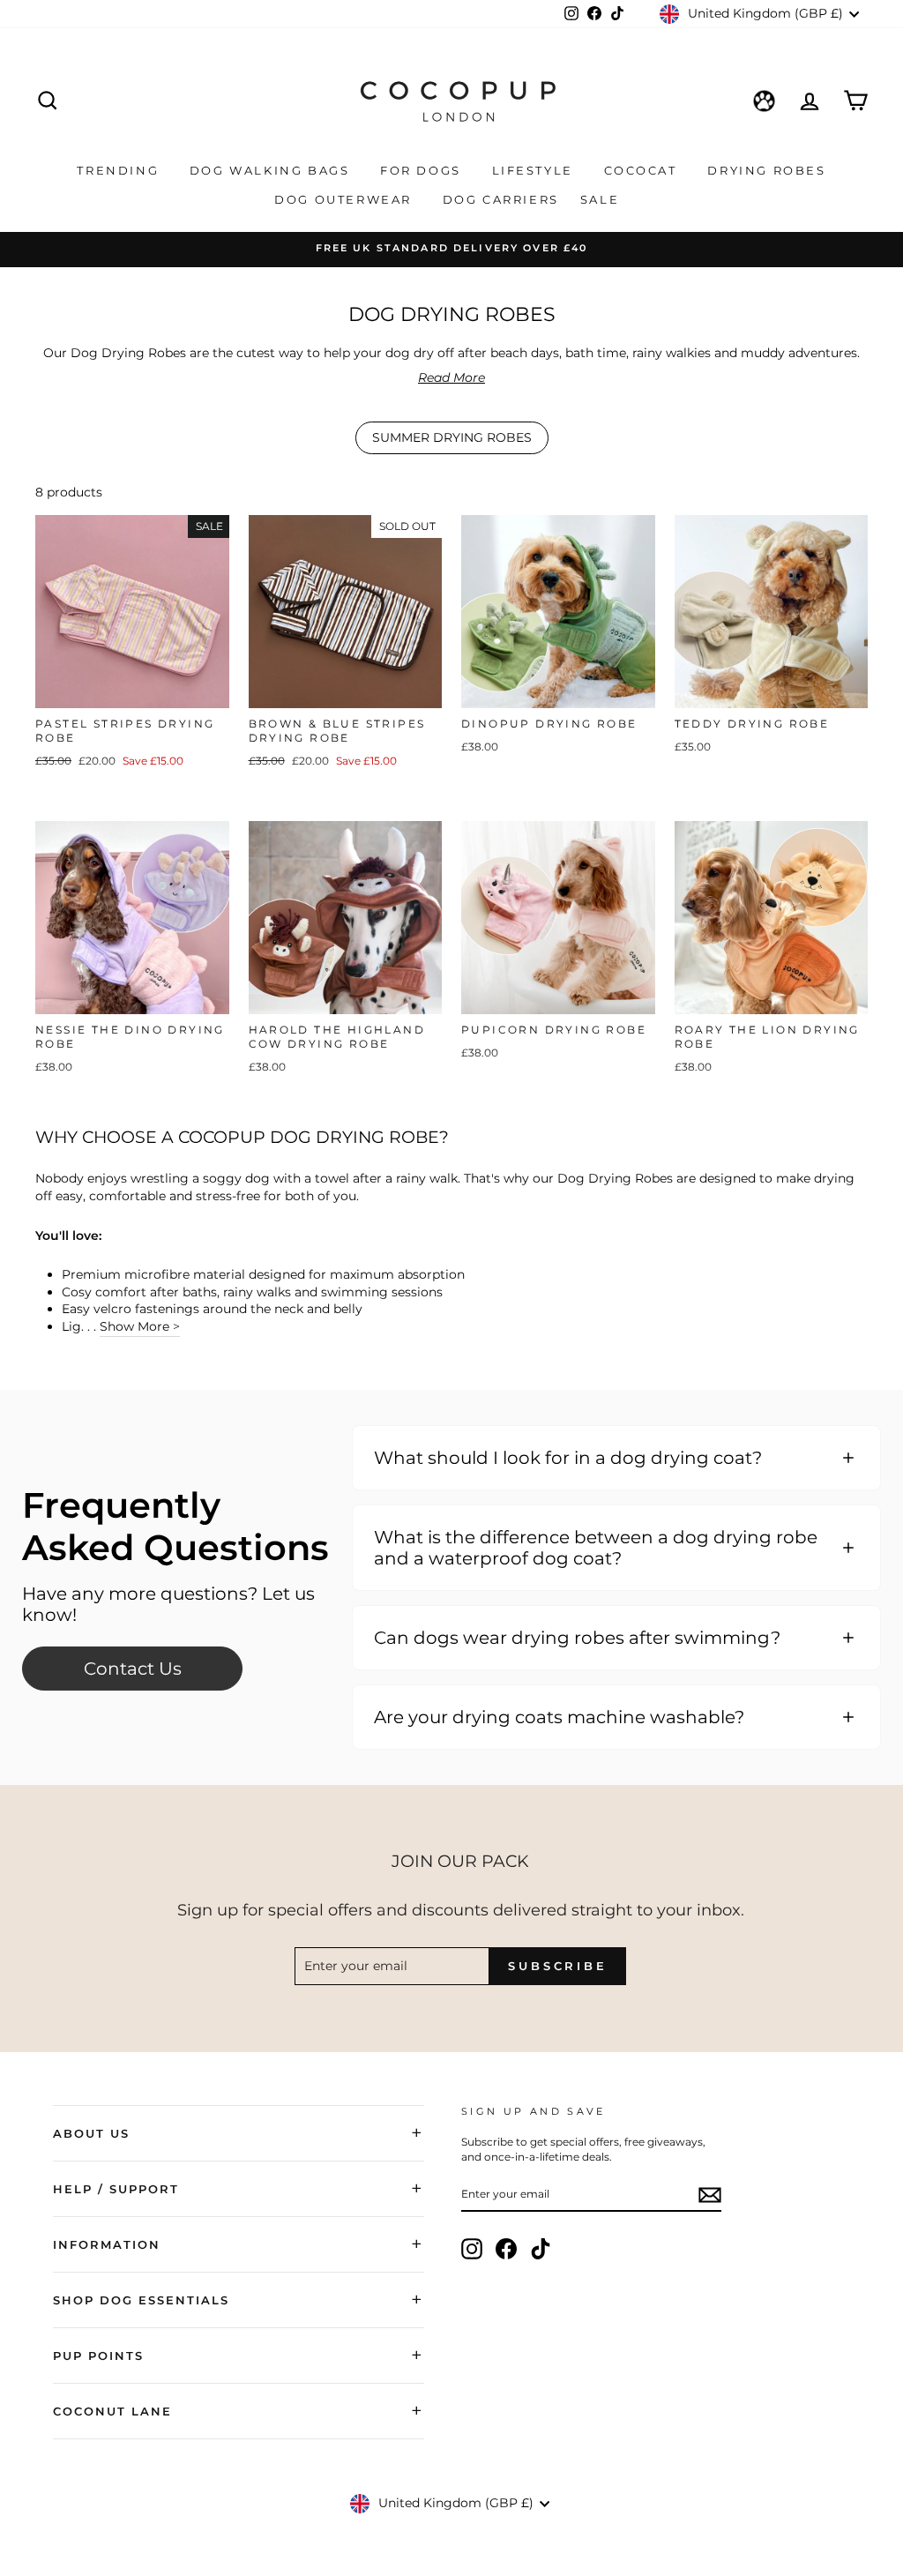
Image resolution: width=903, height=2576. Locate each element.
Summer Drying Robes (452, 437)
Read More (451, 377)
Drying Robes (766, 170)
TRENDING (120, 170)
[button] (616, 1458)
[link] (132, 1669)
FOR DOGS (423, 170)
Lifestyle (535, 170)
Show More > (140, 1326)
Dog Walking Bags (272, 170)
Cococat (643, 170)
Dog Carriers (501, 199)
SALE (602, 199)
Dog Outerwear (345, 199)
